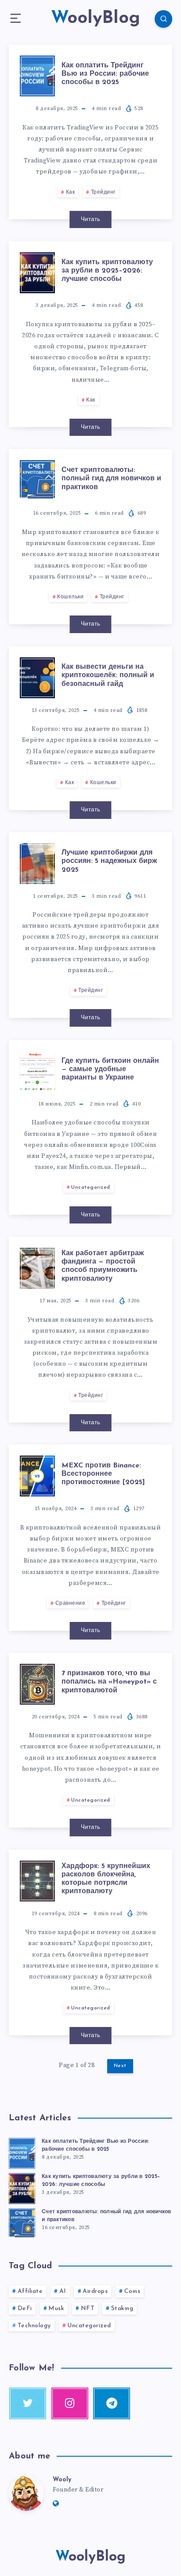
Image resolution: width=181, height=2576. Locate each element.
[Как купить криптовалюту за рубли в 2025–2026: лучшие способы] (22, 2187)
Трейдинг (103, 192)
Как (71, 192)
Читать (91, 219)
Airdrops (95, 2291)
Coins (132, 2291)
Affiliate (30, 2291)
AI (63, 2291)
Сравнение (71, 1603)
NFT (88, 2309)
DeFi (25, 2309)
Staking (122, 2309)
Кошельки (70, 597)
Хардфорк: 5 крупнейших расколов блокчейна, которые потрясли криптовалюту (106, 1879)
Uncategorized (91, 1187)
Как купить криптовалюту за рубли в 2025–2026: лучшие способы (107, 271)
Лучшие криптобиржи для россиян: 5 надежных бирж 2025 (109, 861)
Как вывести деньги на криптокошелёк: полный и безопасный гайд (108, 675)
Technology (34, 2326)
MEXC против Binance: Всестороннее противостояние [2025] (103, 1474)
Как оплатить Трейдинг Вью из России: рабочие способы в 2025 (105, 74)
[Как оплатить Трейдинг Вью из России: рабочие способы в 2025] (22, 2152)
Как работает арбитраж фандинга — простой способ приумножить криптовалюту (103, 1266)
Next (120, 2066)
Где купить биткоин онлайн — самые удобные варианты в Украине (110, 1069)
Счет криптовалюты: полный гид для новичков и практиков (111, 479)
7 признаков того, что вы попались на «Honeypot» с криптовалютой (109, 1682)
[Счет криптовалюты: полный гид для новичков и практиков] (22, 2222)
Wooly (62, 2480)
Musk (56, 2309)
